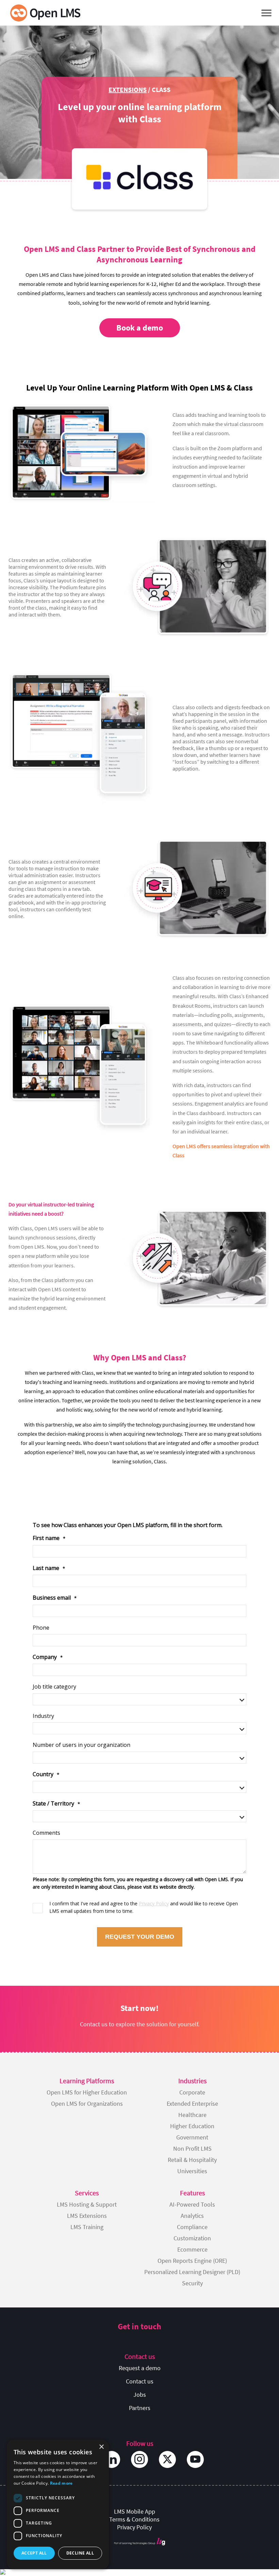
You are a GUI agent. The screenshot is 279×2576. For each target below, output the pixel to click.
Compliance (192, 2227)
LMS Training (87, 2227)
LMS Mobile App (135, 2511)
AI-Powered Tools (192, 2204)
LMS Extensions (87, 2216)
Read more (61, 2483)
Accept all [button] (34, 2553)
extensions (128, 89)
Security (192, 2283)
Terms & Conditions (134, 2519)
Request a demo (140, 2368)
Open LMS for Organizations (87, 2104)
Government (192, 2137)
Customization (192, 2238)
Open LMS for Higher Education (87, 2092)
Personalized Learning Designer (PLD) (192, 2272)
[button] (266, 13)
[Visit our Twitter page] (167, 2459)
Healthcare (192, 2115)
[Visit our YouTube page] (195, 2459)
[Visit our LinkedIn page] (112, 2459)
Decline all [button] (80, 2553)
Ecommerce (192, 2249)
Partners (140, 2408)
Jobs (140, 2395)
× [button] (101, 2447)
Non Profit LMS (192, 2148)
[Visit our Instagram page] (139, 2459)
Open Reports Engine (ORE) (192, 2261)
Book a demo (140, 328)
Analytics (192, 2216)
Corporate (192, 2092)
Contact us (140, 2381)
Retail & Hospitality (192, 2160)
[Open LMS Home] (45, 13)
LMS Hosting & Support (87, 2204)
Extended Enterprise (192, 2104)
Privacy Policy (134, 2527)
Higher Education (192, 2126)
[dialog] (58, 2504)
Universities (192, 2171)
